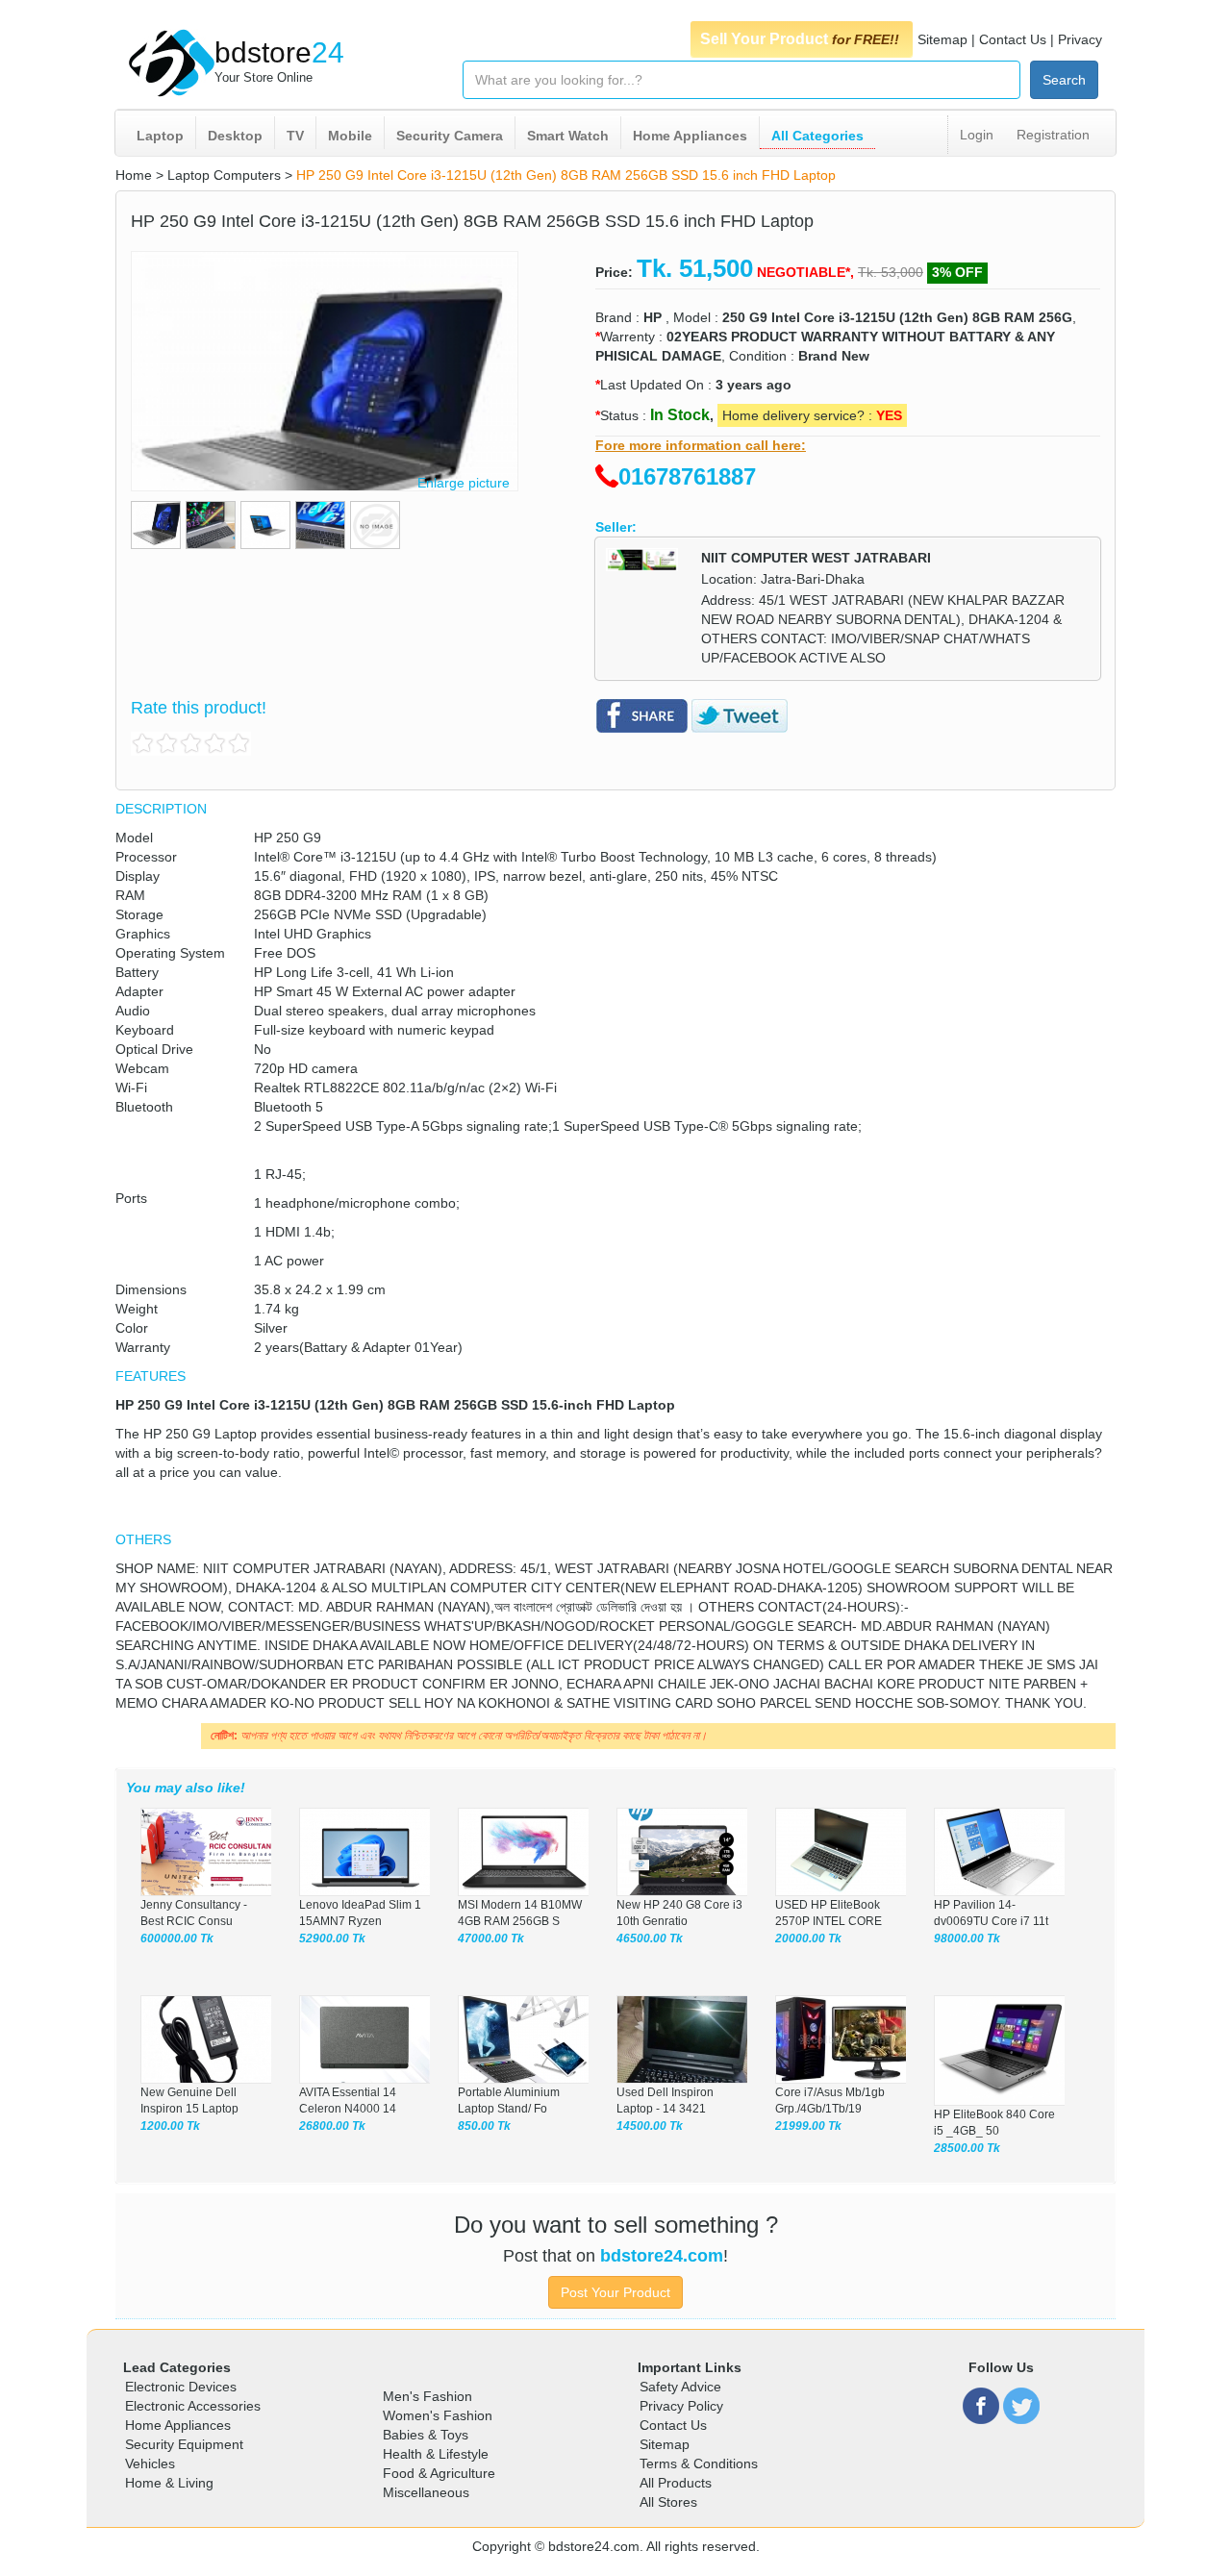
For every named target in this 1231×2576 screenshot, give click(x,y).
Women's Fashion (438, 2415)
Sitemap (942, 39)
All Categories (817, 136)
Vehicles (150, 2463)
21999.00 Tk (808, 2126)
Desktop (235, 136)
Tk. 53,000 (891, 272)
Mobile (350, 136)
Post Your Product (615, 2292)
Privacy (1080, 39)
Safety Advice (680, 2387)
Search (1064, 80)
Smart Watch (568, 136)
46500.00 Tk (650, 1938)
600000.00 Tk (177, 1938)
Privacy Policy (681, 2406)
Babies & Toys (426, 2435)
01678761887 (687, 476)
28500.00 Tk (967, 2148)
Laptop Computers (224, 175)
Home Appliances (690, 136)
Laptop (160, 136)
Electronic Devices (181, 2387)
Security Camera (450, 136)
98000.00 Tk (967, 1938)
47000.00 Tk (491, 1938)
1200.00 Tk (170, 2126)
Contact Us (1013, 39)
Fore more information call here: (701, 445)
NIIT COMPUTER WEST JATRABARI (816, 558)
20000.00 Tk (808, 1938)
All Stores (668, 2502)
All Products (676, 2483)
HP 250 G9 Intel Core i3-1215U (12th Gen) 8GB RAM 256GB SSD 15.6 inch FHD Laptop (566, 175)
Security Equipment (184, 2444)
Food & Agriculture (439, 2473)
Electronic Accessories (193, 2406)
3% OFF (957, 272)
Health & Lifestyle (436, 2454)
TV (295, 136)
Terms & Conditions (699, 2463)
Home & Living (169, 2483)
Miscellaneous (426, 2492)
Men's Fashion (427, 2396)
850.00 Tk (484, 2126)
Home (134, 175)
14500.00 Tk (650, 2126)
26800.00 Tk (332, 2126)
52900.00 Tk (332, 1938)
